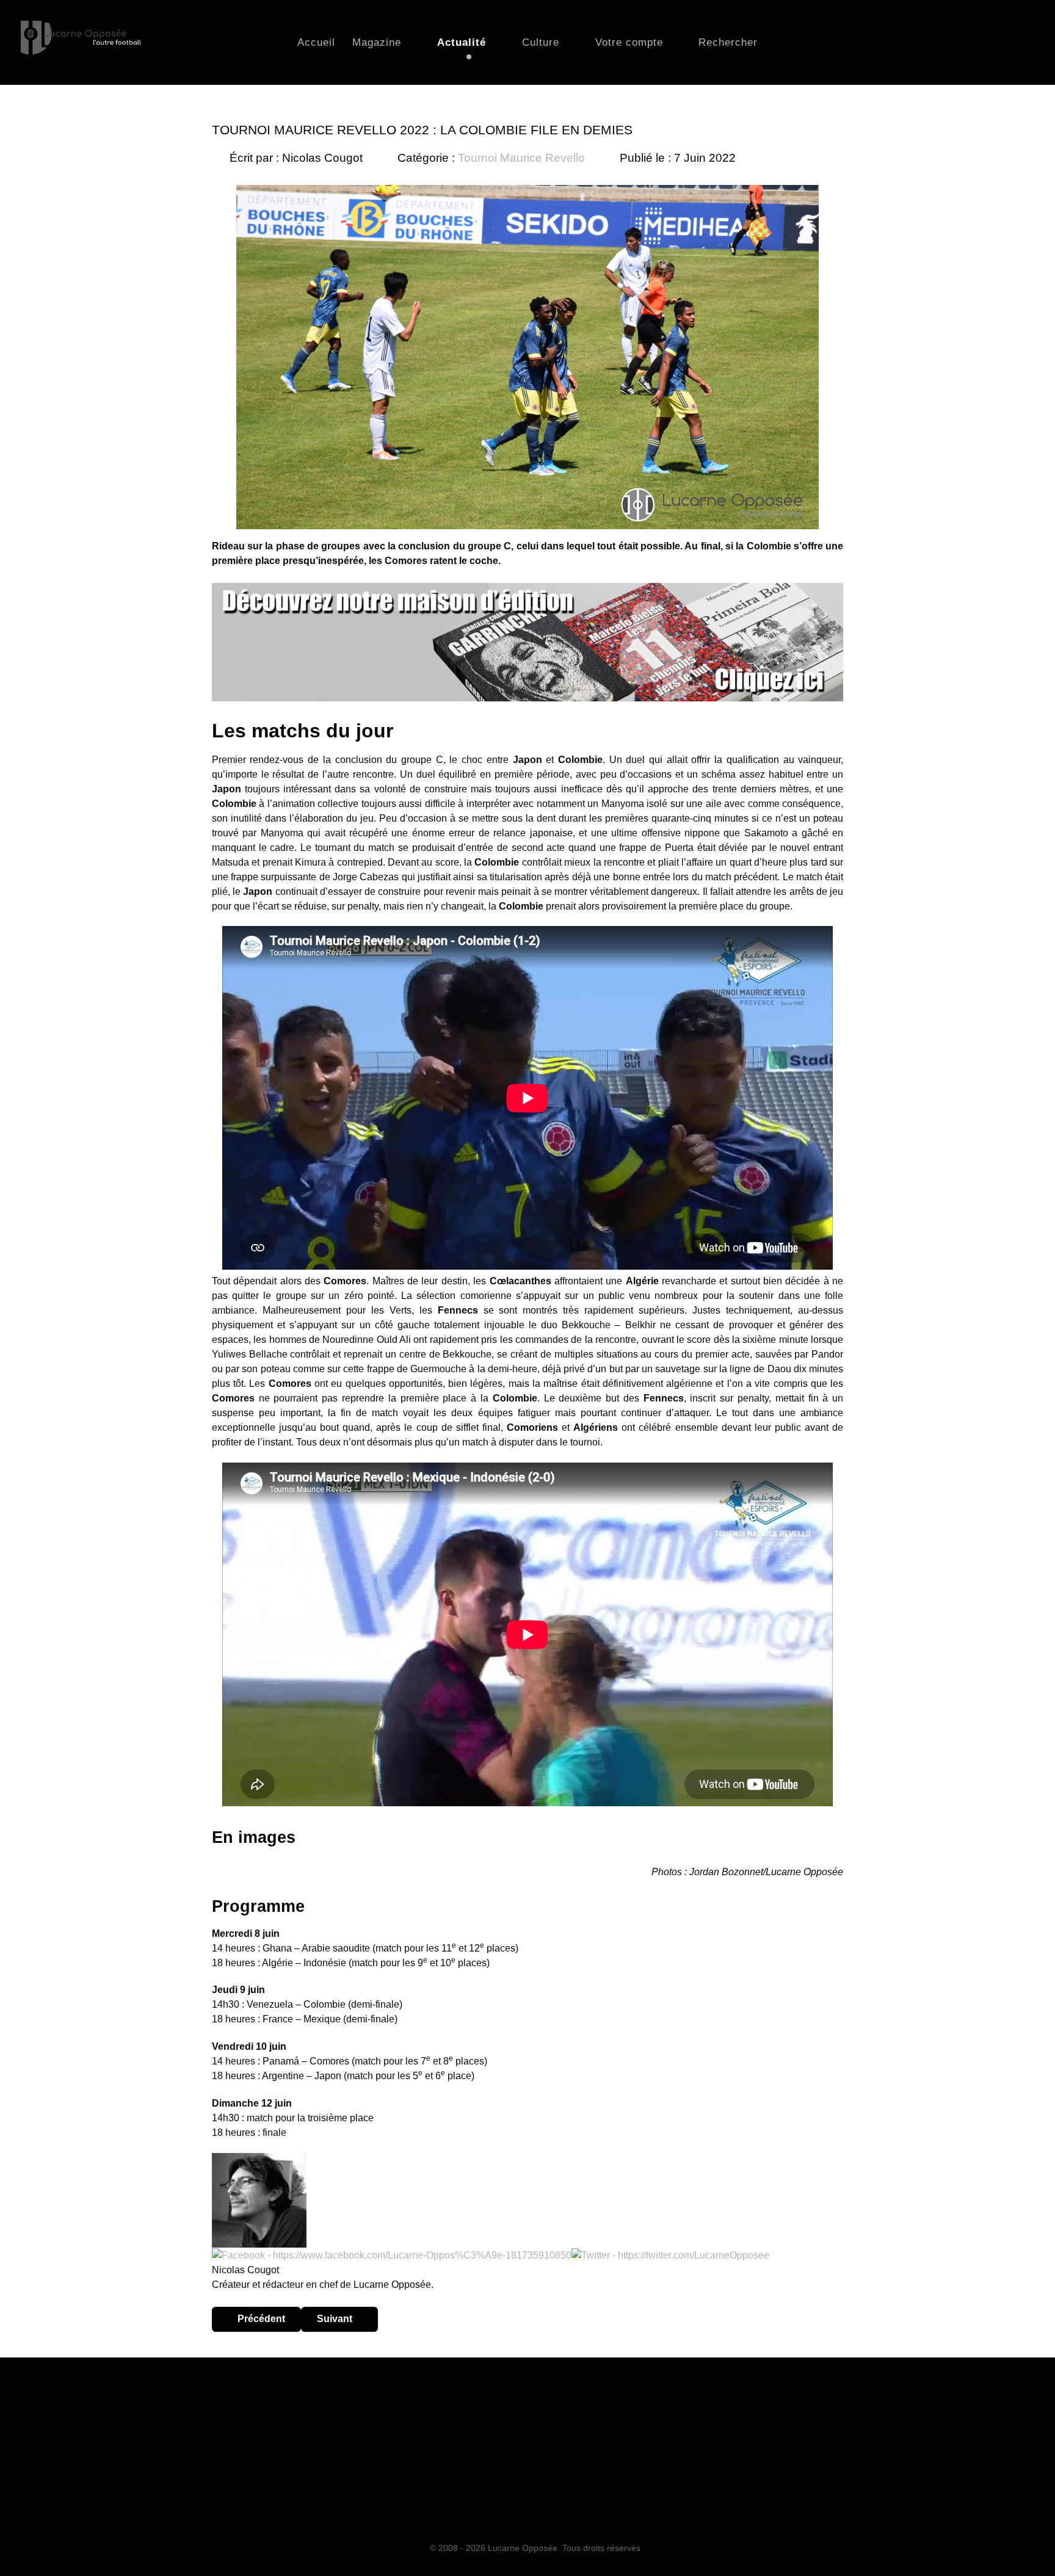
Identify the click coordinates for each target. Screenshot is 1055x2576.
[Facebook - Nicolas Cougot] (392, 2255)
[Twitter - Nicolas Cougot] (670, 2255)
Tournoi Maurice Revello (521, 158)
